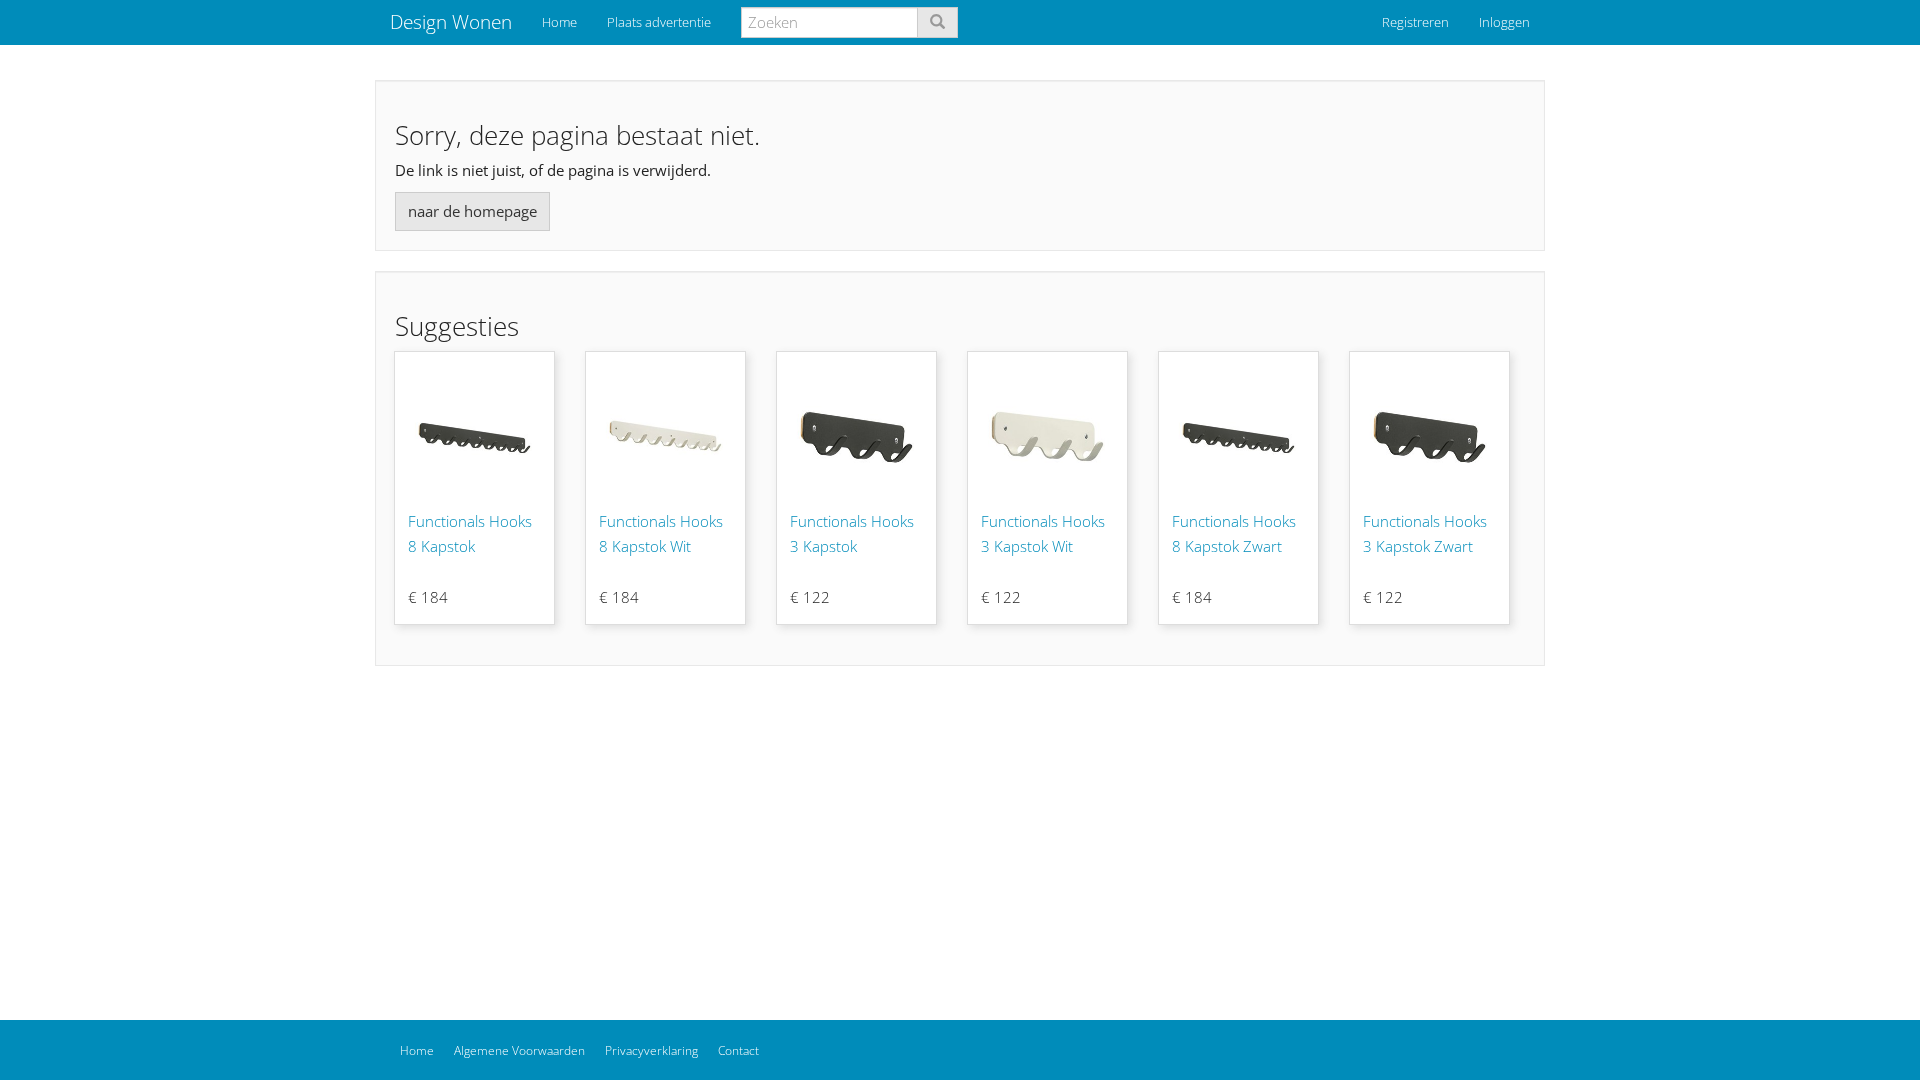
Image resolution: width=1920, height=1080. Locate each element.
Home (559, 22)
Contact (738, 1050)
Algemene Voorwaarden (519, 1050)
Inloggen (1504, 22)
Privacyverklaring (651, 1050)
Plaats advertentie (659, 22)
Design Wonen (451, 22)
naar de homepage (472, 211)
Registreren (1415, 22)
